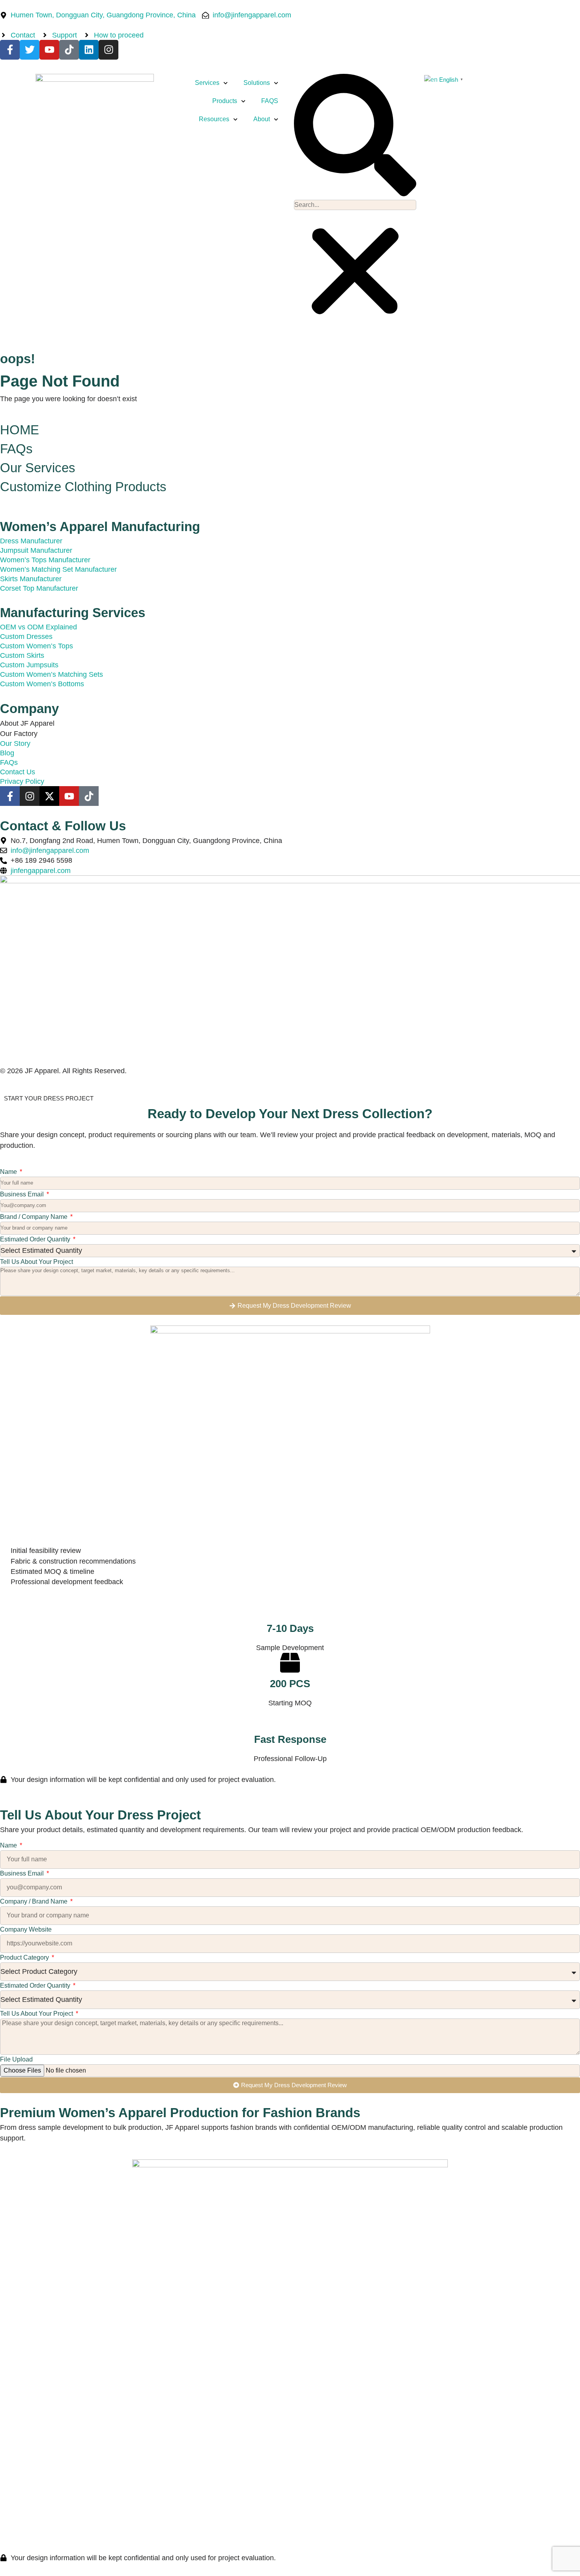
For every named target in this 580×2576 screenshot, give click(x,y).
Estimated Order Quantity (36, 1239)
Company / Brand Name (35, 1901)
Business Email (23, 1194)
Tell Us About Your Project (36, 1262)
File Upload (16, 2059)
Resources (214, 119)
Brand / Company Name (35, 1217)
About (262, 119)
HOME (20, 430)
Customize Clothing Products (83, 487)
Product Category (25, 1957)
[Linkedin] (89, 50)
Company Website (26, 1929)
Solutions (257, 83)
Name (9, 1172)
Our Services (38, 468)
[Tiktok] (69, 50)
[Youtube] (49, 50)
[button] (355, 136)
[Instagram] (109, 50)
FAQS (270, 101)
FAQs (16, 449)
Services (207, 83)
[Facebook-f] (10, 50)
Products (225, 101)
